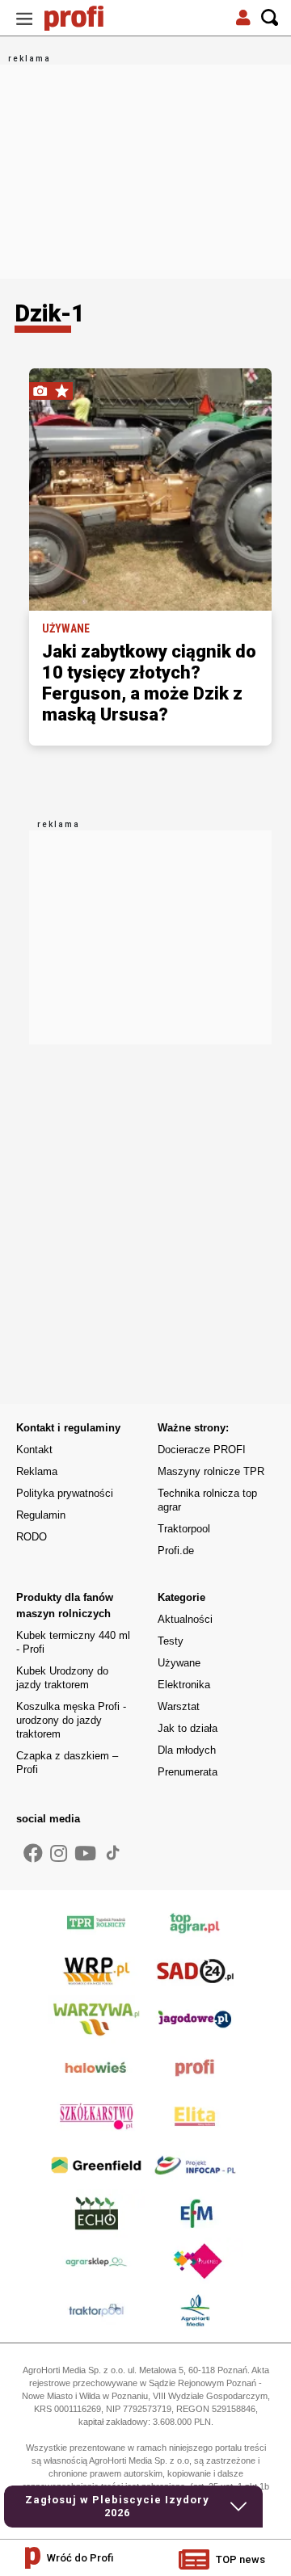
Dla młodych (187, 1750)
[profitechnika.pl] (85, 18)
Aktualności (185, 1619)
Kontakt (34, 1450)
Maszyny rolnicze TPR (211, 1471)
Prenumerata (188, 1772)
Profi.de (176, 1551)
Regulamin (41, 1515)
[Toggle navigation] (24, 18)
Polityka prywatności (65, 1493)
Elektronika (184, 1685)
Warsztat (179, 1706)
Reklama (37, 1471)
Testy (171, 1641)
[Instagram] (59, 1854)
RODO (32, 1537)
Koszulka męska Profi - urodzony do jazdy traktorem (71, 1720)
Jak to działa (188, 1728)
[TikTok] (113, 1852)
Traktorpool (184, 1529)
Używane (179, 1663)
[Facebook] (33, 1854)
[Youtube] (85, 1854)
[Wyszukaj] (270, 18)
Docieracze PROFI (202, 1450)
